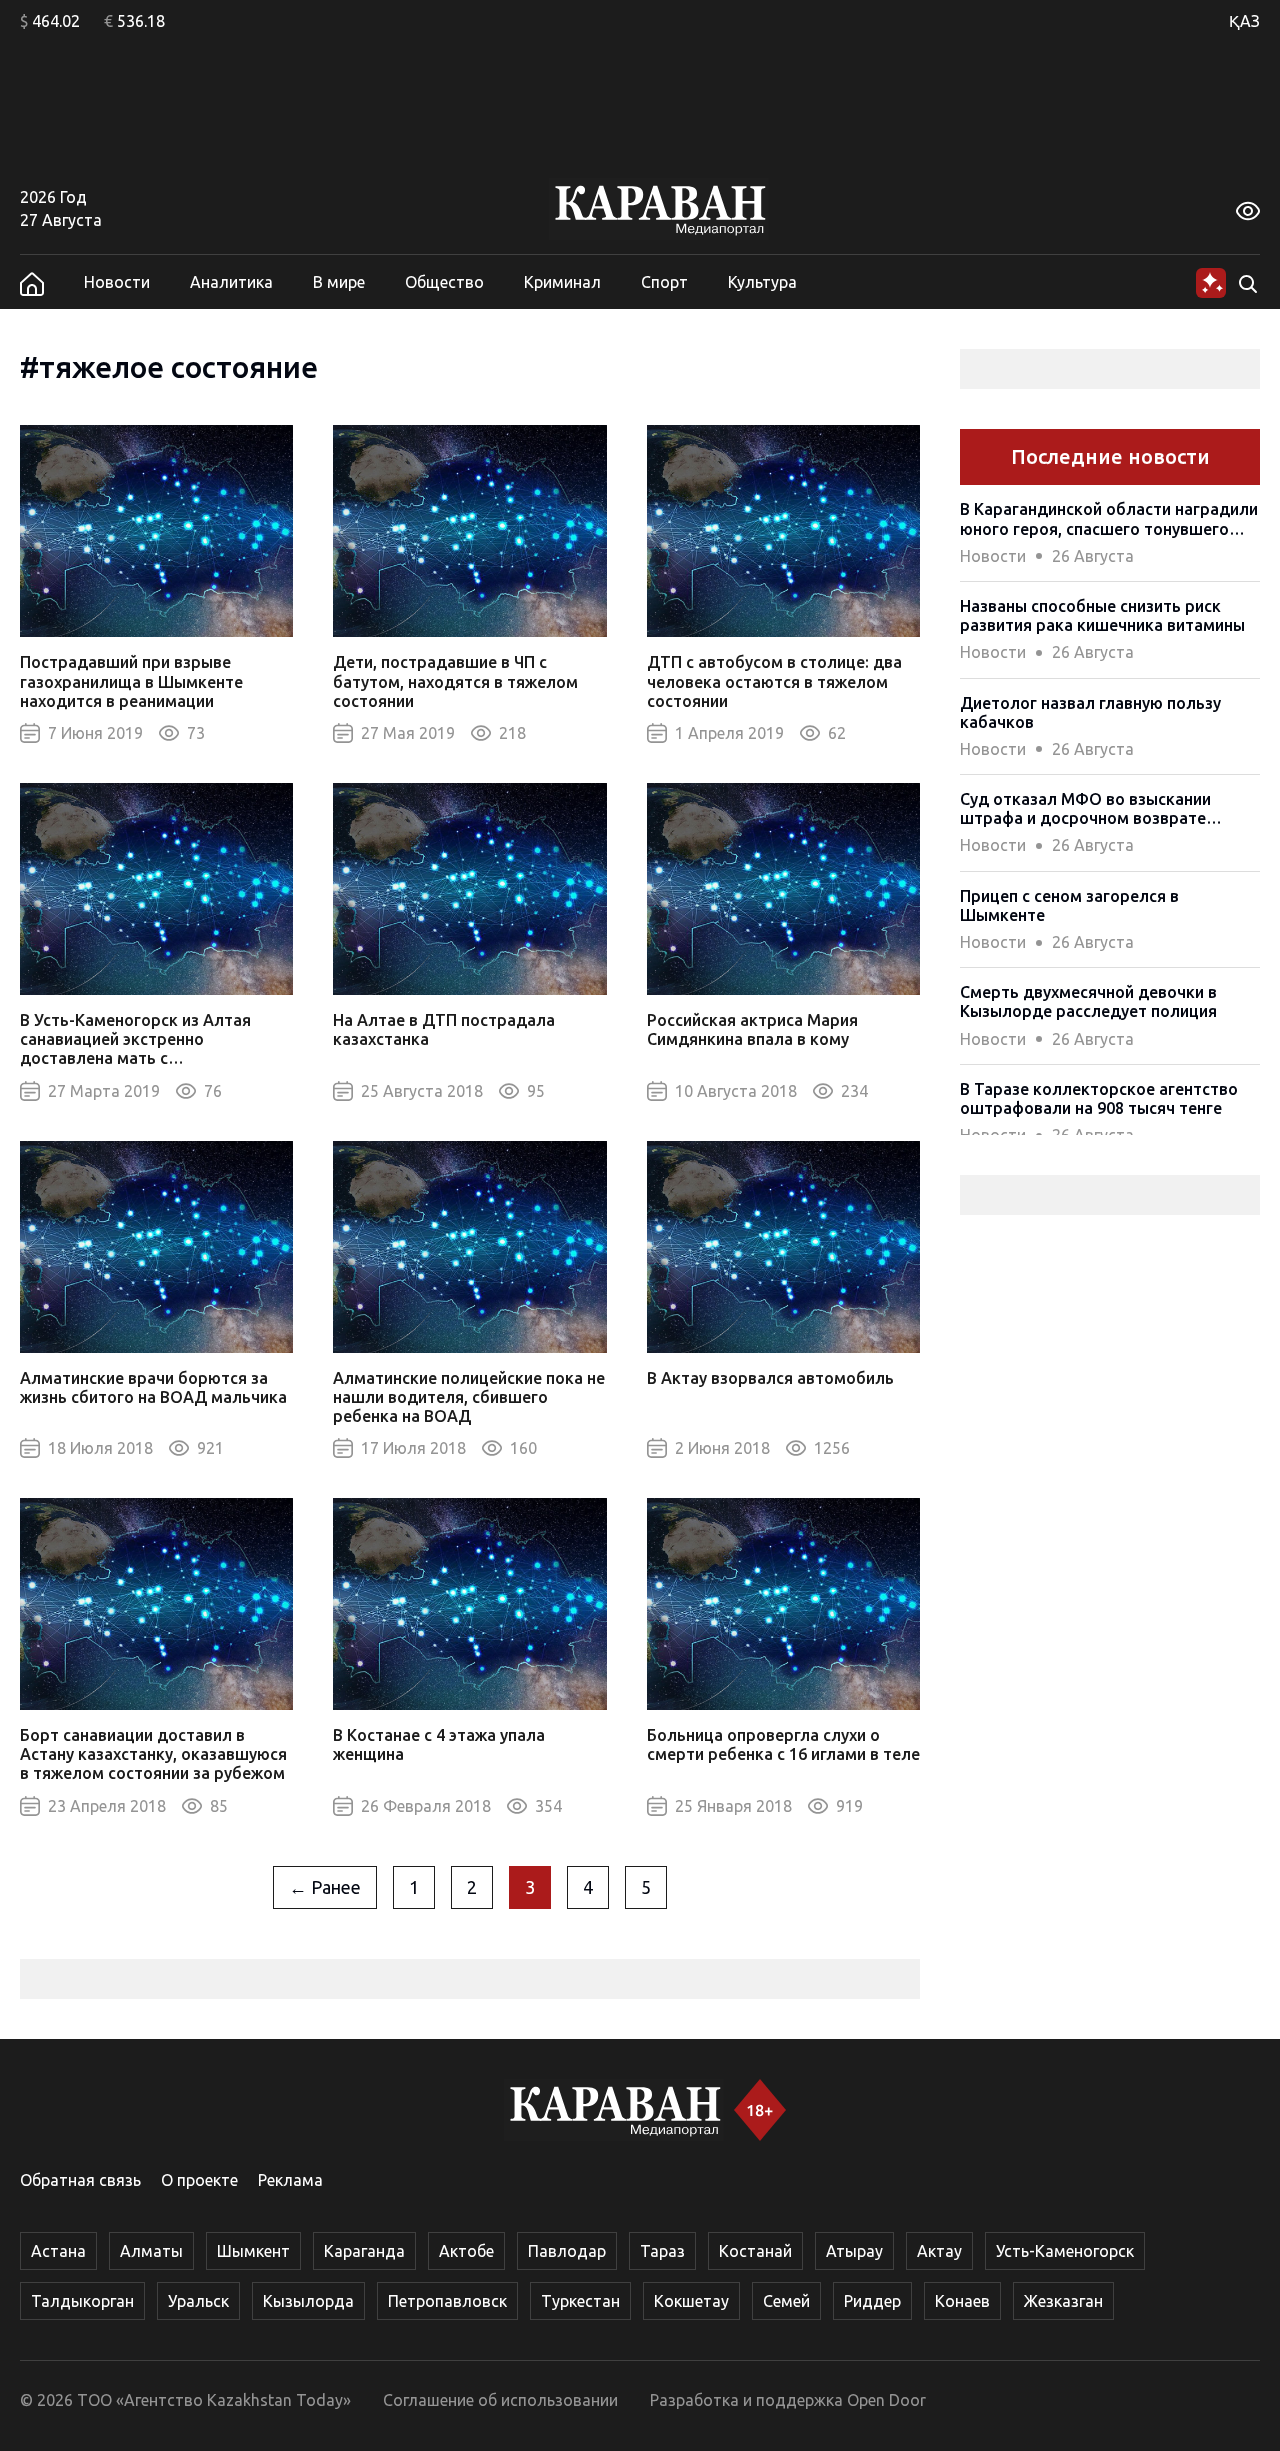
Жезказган (1063, 2301)
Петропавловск (447, 2301)
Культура (762, 282)
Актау (939, 2251)
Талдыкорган (82, 2301)
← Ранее (325, 1887)
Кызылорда (308, 2301)
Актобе (466, 2251)
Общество (444, 282)
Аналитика (231, 282)
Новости (117, 282)
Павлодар (567, 2251)
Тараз (662, 2251)
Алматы (151, 2251)
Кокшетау (691, 2301)
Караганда (364, 2251)
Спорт (664, 282)
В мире (339, 282)
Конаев (962, 2301)
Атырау (854, 2251)
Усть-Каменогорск (1065, 2251)
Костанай (755, 2251)
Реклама (290, 2180)
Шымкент (253, 2251)
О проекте (199, 2180)
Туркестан (580, 2301)
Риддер (872, 2301)
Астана (58, 2251)
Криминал (562, 282)
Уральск (198, 2301)
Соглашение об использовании (500, 2400)
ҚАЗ (1244, 21)
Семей (786, 2301)
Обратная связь (80, 2180)
